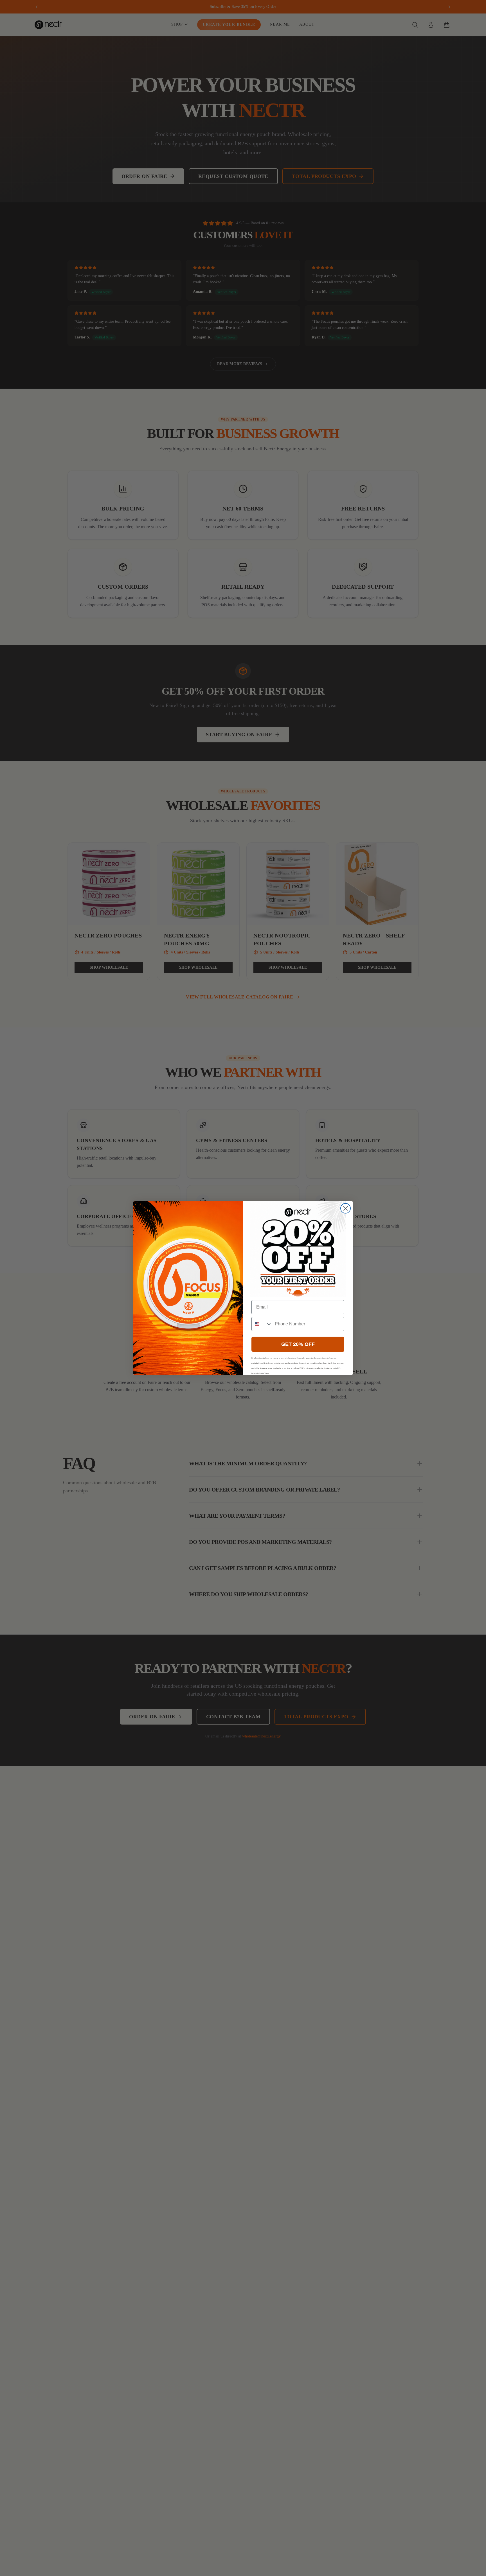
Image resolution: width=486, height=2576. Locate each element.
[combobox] (262, 1324)
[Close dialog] (346, 1208)
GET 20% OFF (298, 1344)
